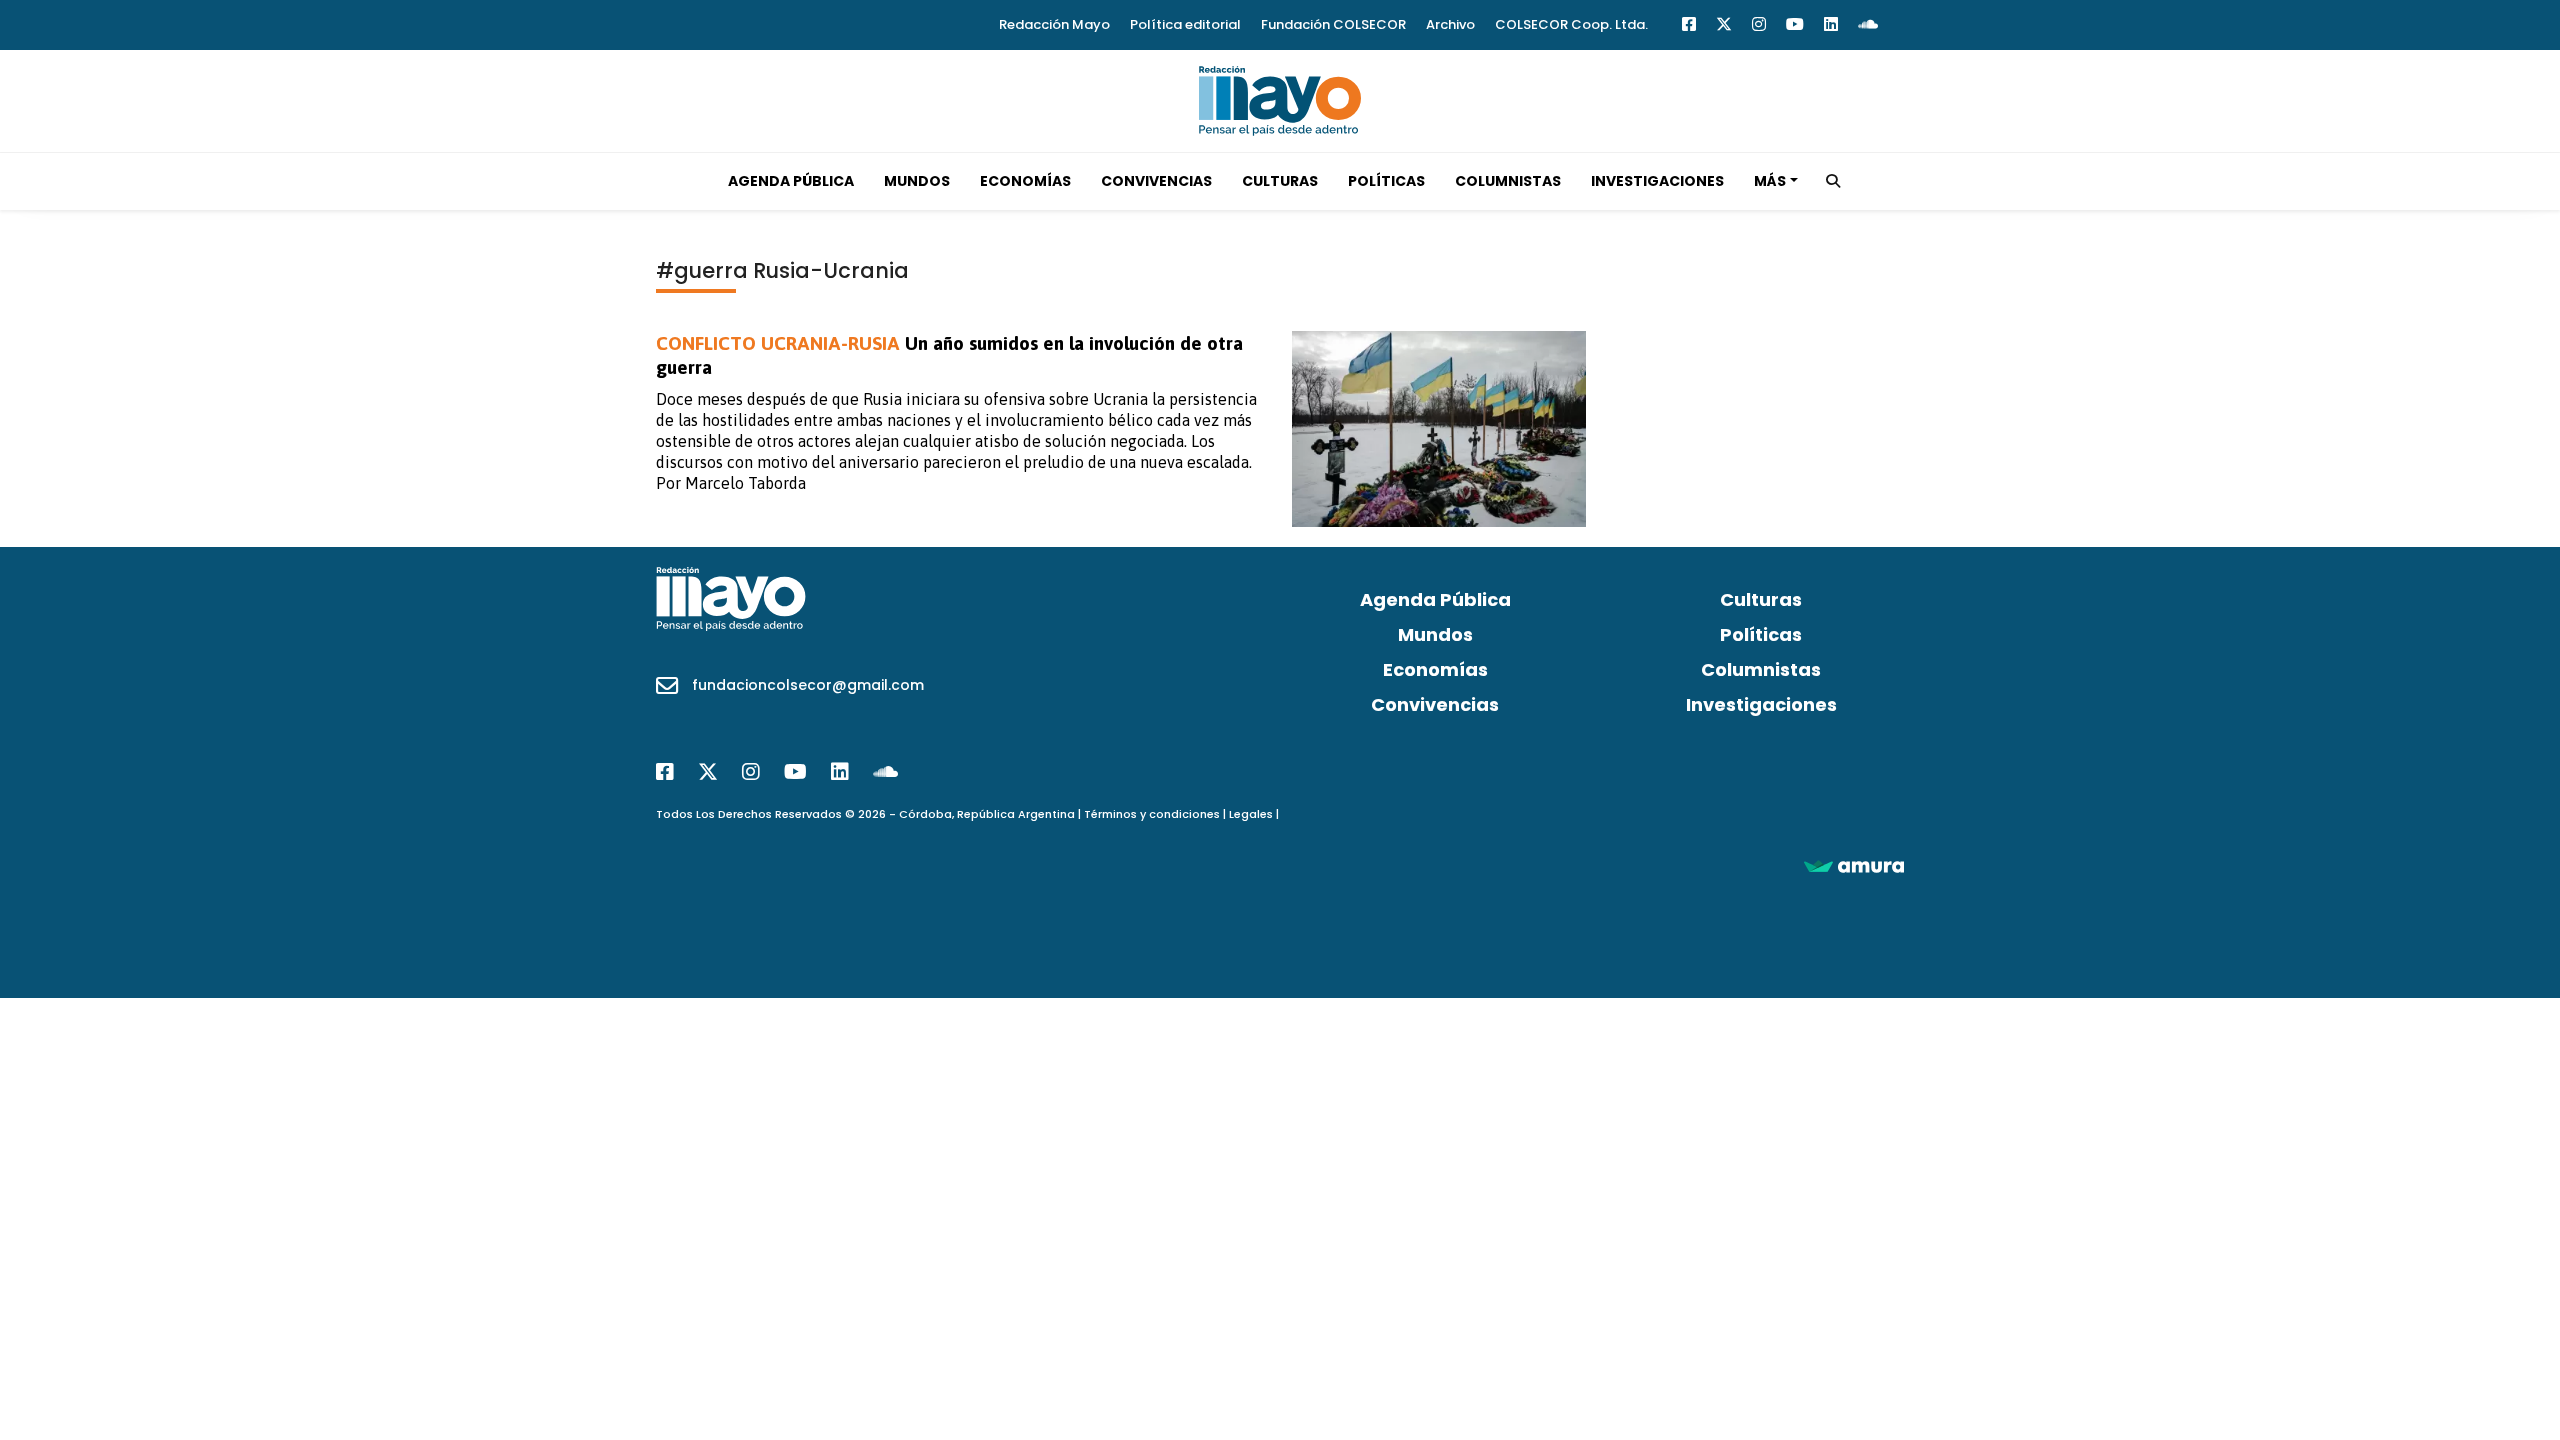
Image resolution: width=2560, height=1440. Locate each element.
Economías (1025, 181)
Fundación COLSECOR (1333, 24)
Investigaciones (1657, 181)
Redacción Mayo (1054, 24)
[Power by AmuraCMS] (1854, 865)
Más (1770, 181)
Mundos (917, 181)
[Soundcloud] (1868, 24)
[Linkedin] (1831, 24)
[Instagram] (1759, 24)
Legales (1251, 814)
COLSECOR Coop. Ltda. (1571, 24)
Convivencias (1156, 181)
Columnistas (1508, 181)
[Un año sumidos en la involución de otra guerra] (1439, 429)
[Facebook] (1689, 24)
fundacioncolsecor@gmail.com (808, 685)
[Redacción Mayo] (1280, 99)
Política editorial (1185, 24)
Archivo (1450, 24)
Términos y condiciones (1152, 814)
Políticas (1386, 181)
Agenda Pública (791, 181)
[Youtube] (1795, 24)
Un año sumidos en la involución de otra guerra (949, 355)
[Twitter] (1724, 24)
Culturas (1280, 181)
